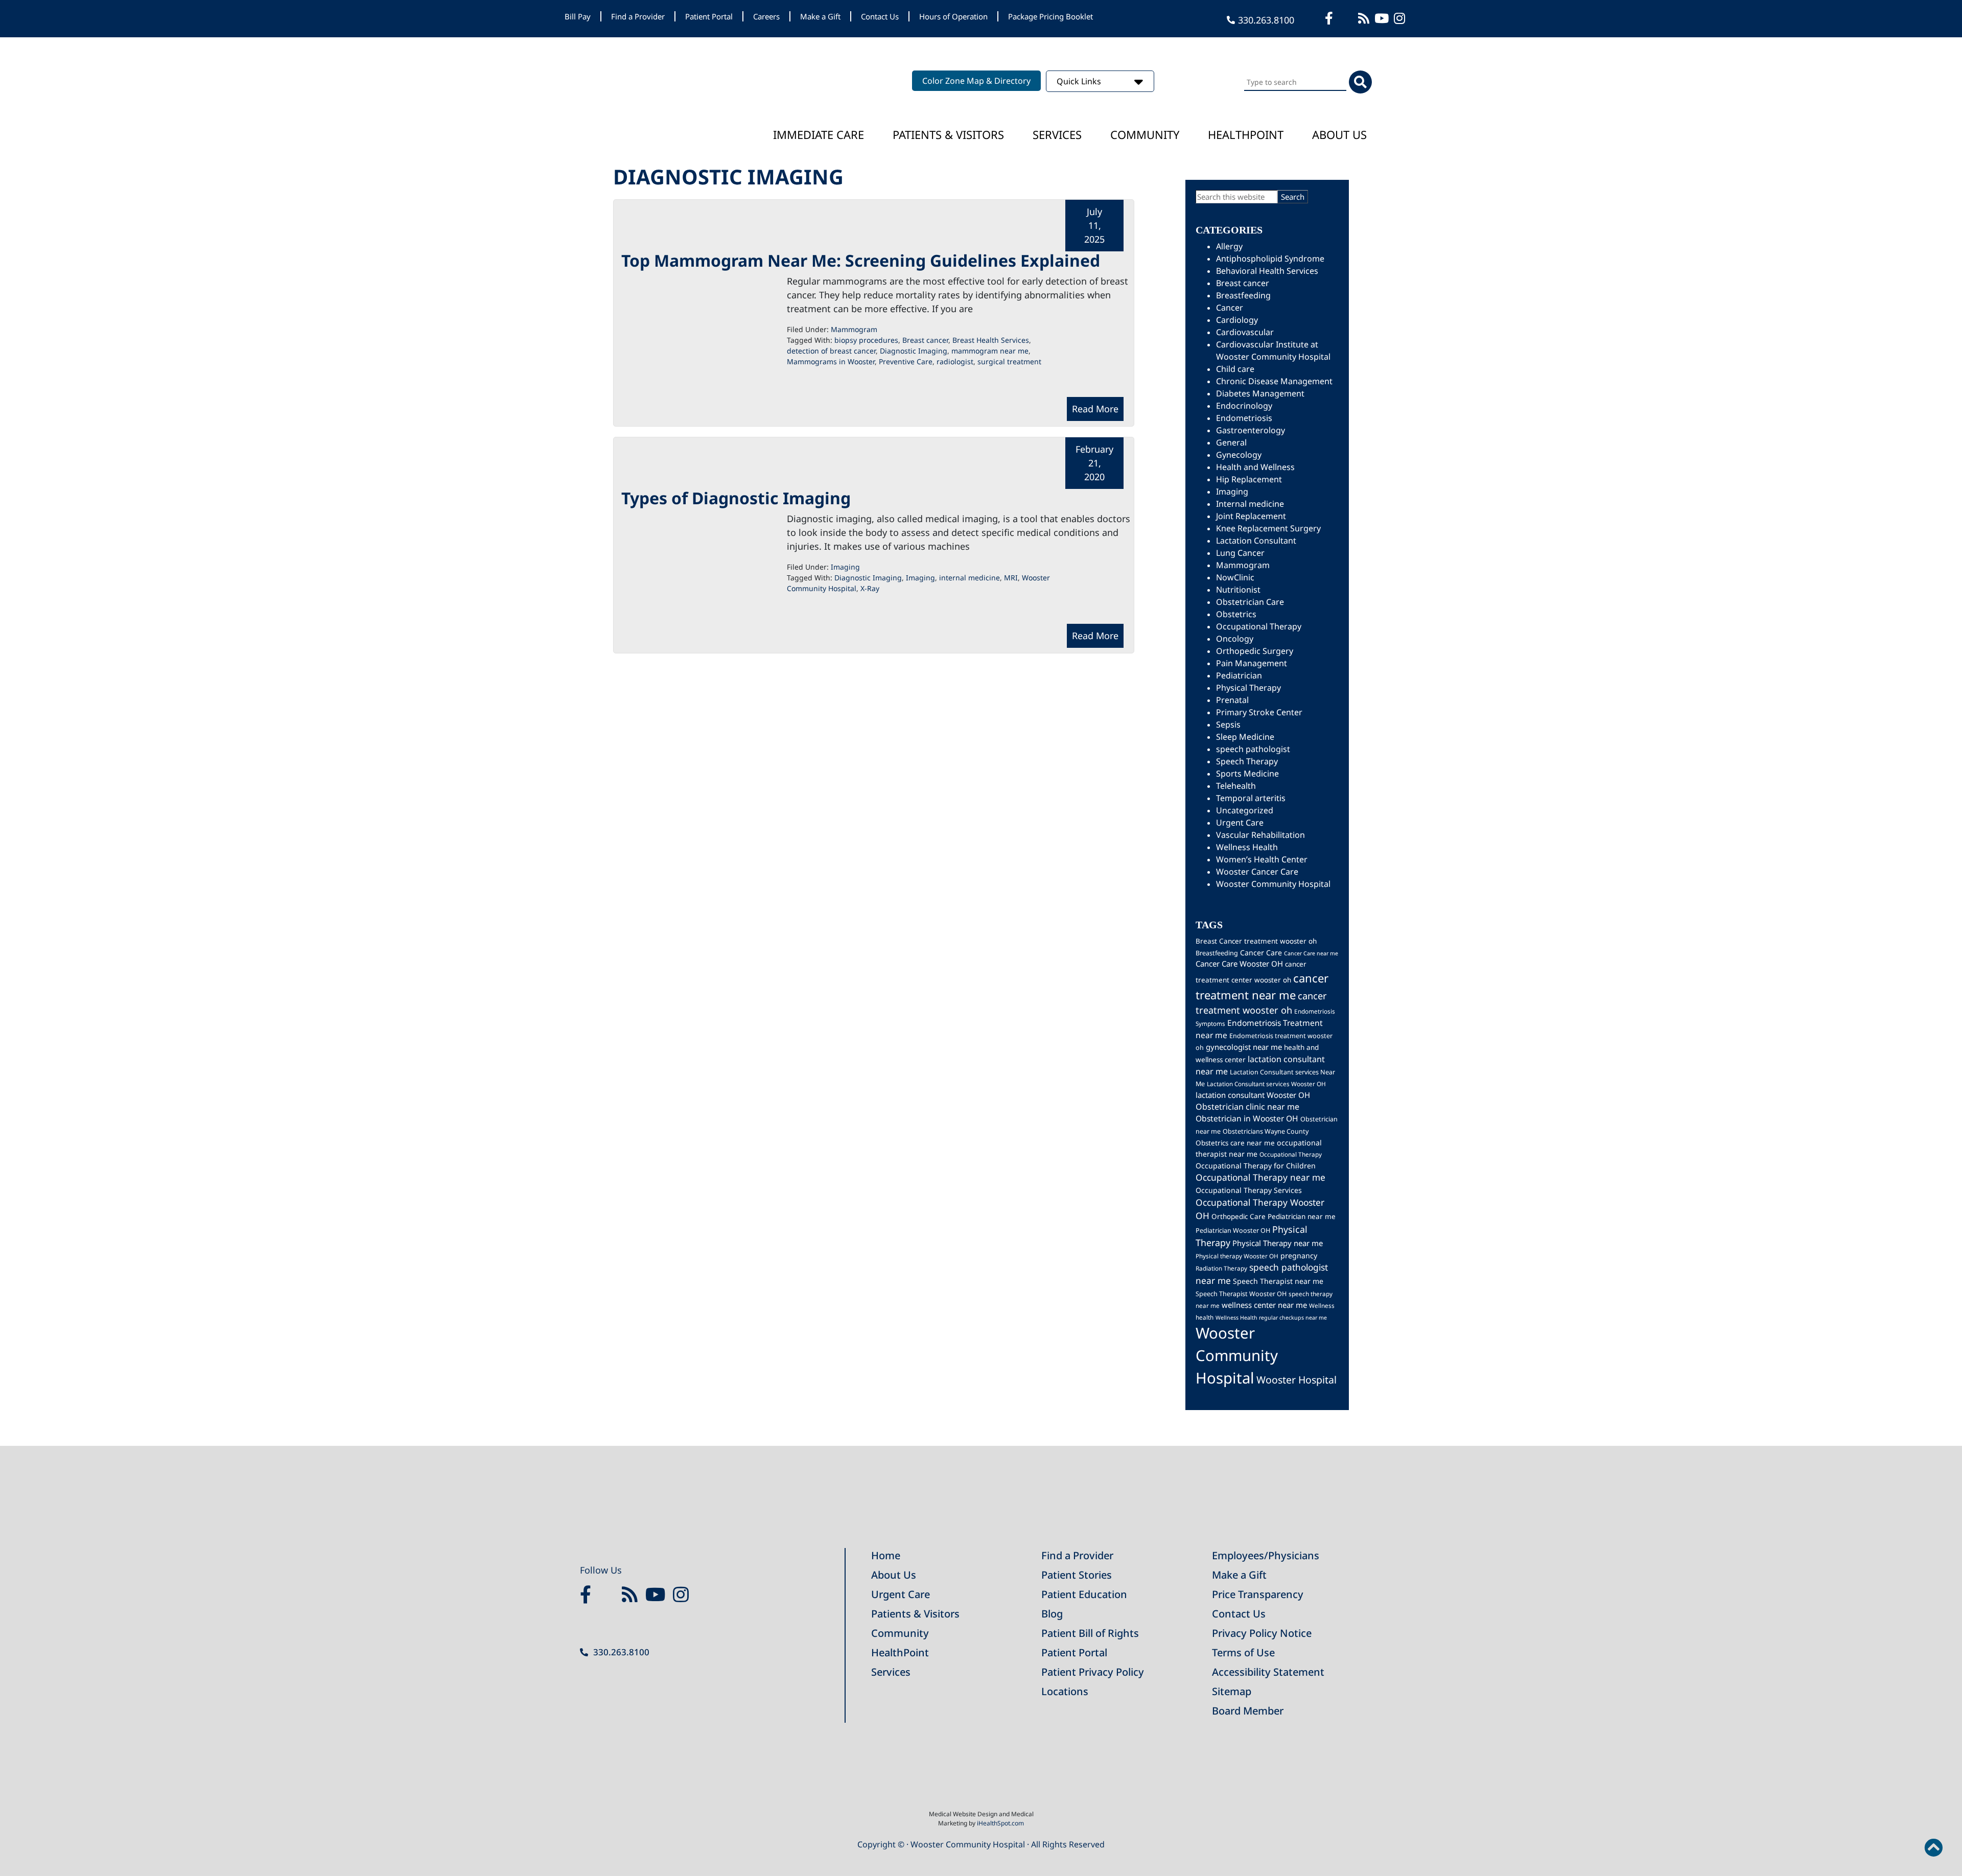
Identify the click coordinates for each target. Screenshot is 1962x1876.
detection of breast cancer (831, 351)
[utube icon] (1383, 18)
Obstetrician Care (1250, 602)
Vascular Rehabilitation (1260, 835)
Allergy (1229, 246)
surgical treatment (1009, 361)
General (1231, 442)
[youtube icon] (658, 1595)
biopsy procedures (866, 340)
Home (886, 1555)
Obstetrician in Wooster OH (1247, 1118)
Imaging (845, 567)
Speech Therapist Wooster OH (1241, 1294)
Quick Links (1080, 81)
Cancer (1230, 308)
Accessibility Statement (1268, 1672)
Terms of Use (1243, 1652)
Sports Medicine (1247, 773)
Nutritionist (1238, 590)
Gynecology (1239, 455)
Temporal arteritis (1251, 798)
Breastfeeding (1243, 295)
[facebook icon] (1330, 18)
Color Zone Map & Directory (976, 81)
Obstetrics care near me (1235, 1143)
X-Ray (870, 588)
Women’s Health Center (1262, 859)
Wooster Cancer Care (1257, 872)
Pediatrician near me (1302, 1216)
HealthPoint (900, 1652)
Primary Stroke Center (1259, 712)
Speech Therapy (1247, 761)
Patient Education (1084, 1594)
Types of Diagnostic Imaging (736, 498)
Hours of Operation (953, 16)
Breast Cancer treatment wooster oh (1256, 941)
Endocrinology (1244, 406)
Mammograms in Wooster (831, 361)
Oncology (1235, 639)
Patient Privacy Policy (1093, 1672)
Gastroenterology (1251, 430)
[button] (1933, 1848)
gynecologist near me (1244, 1047)
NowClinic (1235, 577)
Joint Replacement (1251, 516)
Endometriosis (1244, 418)
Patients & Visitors (948, 134)
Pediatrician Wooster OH (1233, 1230)
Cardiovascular (1245, 332)
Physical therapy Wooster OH (1237, 1256)
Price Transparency (1258, 1594)
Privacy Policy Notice (1262, 1633)
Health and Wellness (1255, 467)
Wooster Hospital (1297, 1380)
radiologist (955, 361)
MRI (1011, 578)
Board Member (1248, 1711)
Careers (766, 16)
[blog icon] (1365, 18)
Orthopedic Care (1239, 1216)
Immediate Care (819, 134)
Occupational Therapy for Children (1256, 1166)
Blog (1052, 1614)
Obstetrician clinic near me (1247, 1107)
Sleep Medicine (1245, 737)
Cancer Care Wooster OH (1239, 964)
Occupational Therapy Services (1249, 1190)
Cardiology (1237, 320)
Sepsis (1228, 724)
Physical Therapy (1248, 688)
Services (1057, 134)
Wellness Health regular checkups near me (1271, 1318)
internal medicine (970, 578)
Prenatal (1232, 700)
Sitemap (1232, 1691)
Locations (1065, 1691)
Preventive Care (906, 361)
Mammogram (854, 329)
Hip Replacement (1249, 479)
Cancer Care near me (1311, 953)
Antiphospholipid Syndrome (1270, 259)
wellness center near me (1264, 1305)
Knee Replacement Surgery (1268, 528)
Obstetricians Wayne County (1266, 1131)
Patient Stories (1077, 1575)
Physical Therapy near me (1278, 1243)
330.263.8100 (1266, 20)
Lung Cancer (1240, 553)
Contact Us (880, 16)
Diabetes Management (1260, 393)
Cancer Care (1261, 953)
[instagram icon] (1401, 18)
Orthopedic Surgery (1255, 651)
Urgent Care (1240, 823)
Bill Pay (578, 16)
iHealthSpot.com (1000, 1823)
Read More (1095, 409)
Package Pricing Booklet (1050, 16)
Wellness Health (1247, 847)
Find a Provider (638, 16)
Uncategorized (1245, 810)
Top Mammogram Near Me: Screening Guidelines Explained (861, 260)
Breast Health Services (991, 340)
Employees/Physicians (1266, 1555)
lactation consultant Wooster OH (1253, 1095)
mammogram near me (990, 351)
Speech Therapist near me (1278, 1281)
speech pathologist (1253, 749)
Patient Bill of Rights (1090, 1633)
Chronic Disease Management (1274, 381)
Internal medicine (1250, 504)
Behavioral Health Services (1267, 271)
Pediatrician (1239, 675)
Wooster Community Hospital (1273, 884)
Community (1145, 134)
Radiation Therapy (1221, 1268)
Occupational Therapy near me (1260, 1177)
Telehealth (1236, 786)
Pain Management (1252, 663)
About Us (1339, 134)
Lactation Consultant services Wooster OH (1266, 1084)
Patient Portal (709, 16)
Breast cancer (925, 340)
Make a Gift (820, 16)
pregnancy (1299, 1256)
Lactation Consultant (1256, 541)
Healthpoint (1246, 134)
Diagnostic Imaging (914, 351)
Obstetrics (1236, 614)
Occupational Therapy (1259, 626)
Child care (1235, 369)
